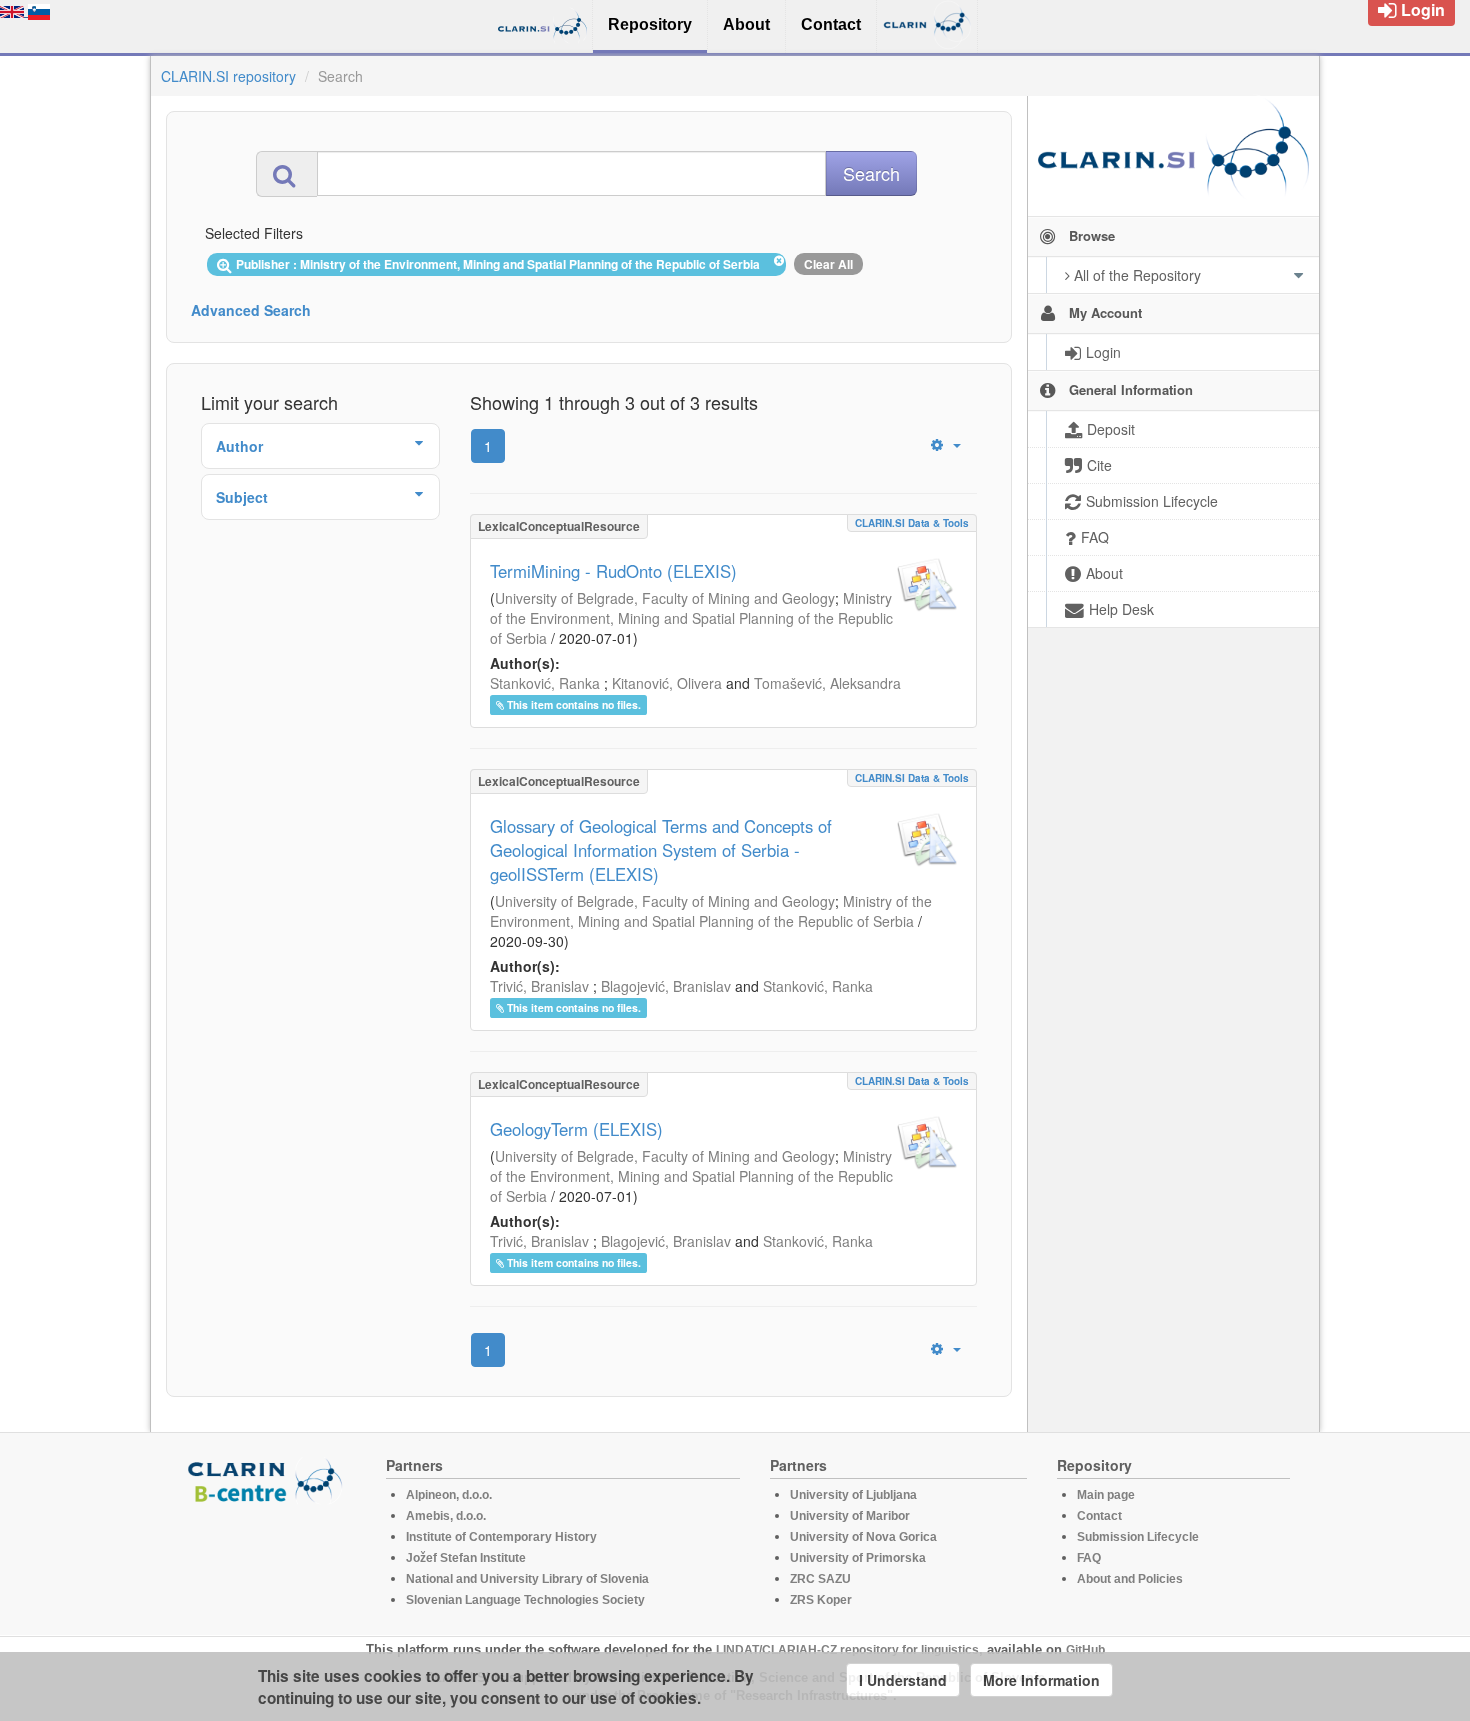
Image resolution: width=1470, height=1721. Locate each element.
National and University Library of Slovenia (527, 1579)
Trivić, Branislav (539, 986)
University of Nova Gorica (863, 1537)
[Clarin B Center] (268, 1479)
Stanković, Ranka (545, 683)
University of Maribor (850, 1516)
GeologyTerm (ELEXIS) (576, 1129)
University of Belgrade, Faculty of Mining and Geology (665, 598)
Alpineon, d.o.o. (449, 1495)
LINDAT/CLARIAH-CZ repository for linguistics (847, 1650)
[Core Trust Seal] (268, 1561)
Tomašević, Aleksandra (827, 683)
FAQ (1089, 1558)
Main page (1106, 1495)
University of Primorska (858, 1558)
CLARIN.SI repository (228, 76)
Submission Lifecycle (1138, 1537)
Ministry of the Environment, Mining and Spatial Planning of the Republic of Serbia (691, 618)
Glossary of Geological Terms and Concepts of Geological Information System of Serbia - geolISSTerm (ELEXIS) (661, 850)
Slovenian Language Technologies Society (525, 1600)
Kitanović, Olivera (667, 683)
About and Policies (1130, 1579)
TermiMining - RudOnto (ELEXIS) (613, 571)
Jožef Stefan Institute (466, 1558)
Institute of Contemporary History (501, 1537)
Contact (1099, 1516)
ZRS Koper (821, 1600)
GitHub (1085, 1650)
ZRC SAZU (820, 1579)
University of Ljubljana (853, 1495)
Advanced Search (251, 310)
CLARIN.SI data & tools (912, 523)
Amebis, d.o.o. (446, 1516)
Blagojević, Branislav (666, 986)
